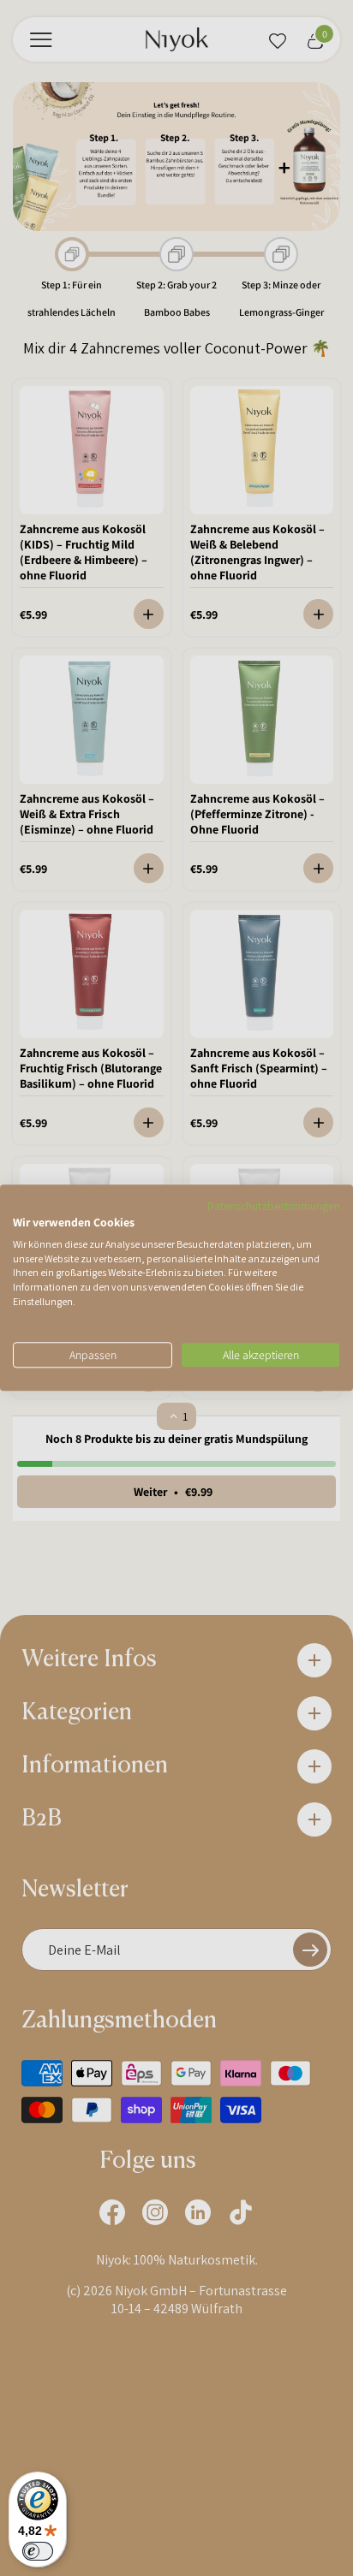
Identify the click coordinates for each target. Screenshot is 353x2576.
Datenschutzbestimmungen (274, 1206)
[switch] (38, 2551)
